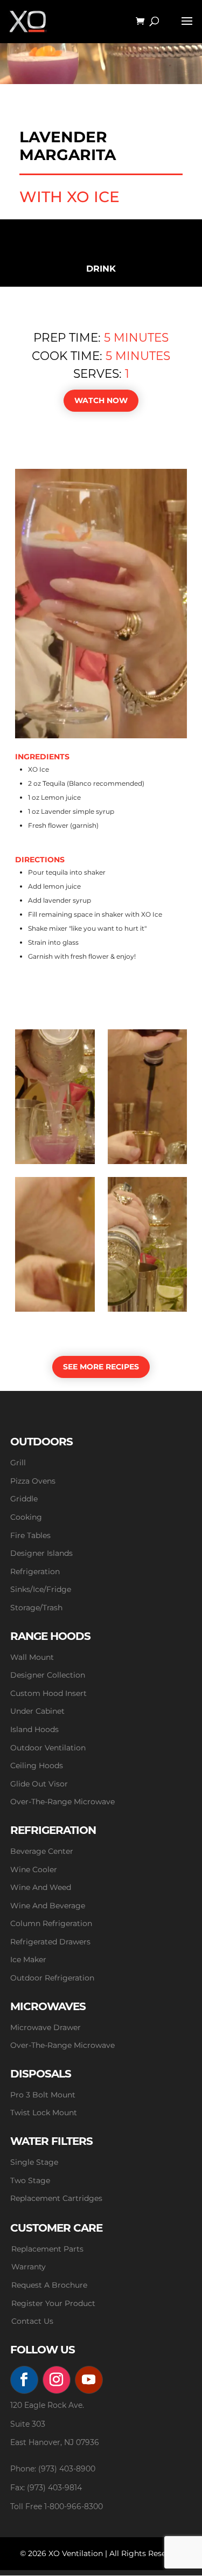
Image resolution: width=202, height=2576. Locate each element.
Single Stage (34, 2162)
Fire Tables (30, 1535)
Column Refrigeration (51, 1923)
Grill (18, 1463)
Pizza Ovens (33, 1481)
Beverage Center (42, 1851)
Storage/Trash (36, 1608)
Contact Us (32, 2321)
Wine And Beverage (48, 1906)
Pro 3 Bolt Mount (43, 2095)
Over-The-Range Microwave (62, 1802)
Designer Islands (41, 1553)
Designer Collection (48, 1675)
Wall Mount (32, 1657)
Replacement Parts (47, 2249)
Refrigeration (35, 1571)
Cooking (26, 1517)
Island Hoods (34, 1729)
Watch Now (101, 400)
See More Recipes (101, 1367)
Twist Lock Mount (44, 2113)
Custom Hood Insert (48, 1693)
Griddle (24, 1499)
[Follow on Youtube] (89, 2380)
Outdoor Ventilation (48, 1748)
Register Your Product (53, 2303)
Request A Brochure (49, 2285)
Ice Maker (28, 1959)
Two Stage (30, 2180)
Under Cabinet (37, 1711)
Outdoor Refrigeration (52, 1978)
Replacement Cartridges (56, 2198)
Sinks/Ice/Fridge (41, 1589)
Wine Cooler (34, 1869)
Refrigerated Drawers (50, 1942)
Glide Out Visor (39, 1784)
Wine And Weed (41, 1887)
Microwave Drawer (46, 2027)
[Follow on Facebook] (24, 2380)
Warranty (29, 2267)
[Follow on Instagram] (57, 2380)
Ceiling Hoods (37, 1765)
